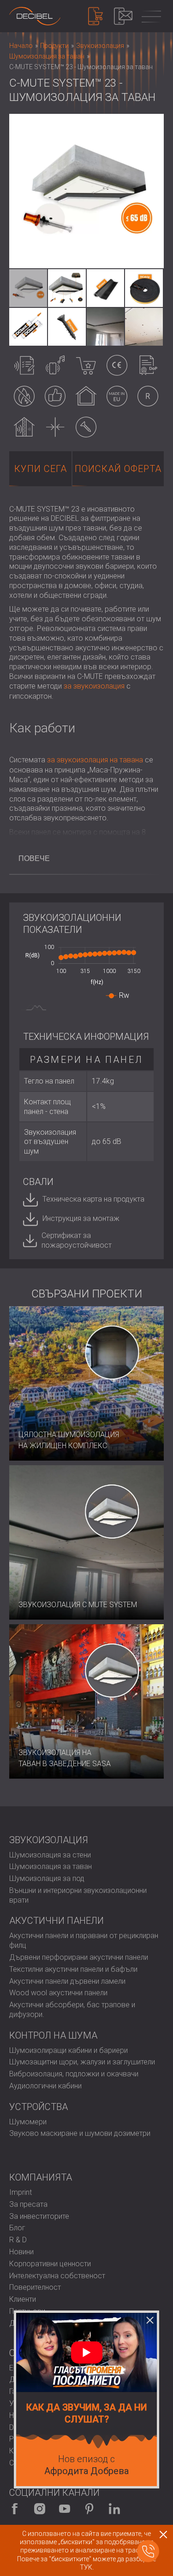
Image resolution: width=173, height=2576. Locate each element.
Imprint (21, 2192)
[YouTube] (65, 2509)
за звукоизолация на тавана (95, 760)
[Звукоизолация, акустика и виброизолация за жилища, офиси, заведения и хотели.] (35, 16)
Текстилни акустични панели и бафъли (73, 1969)
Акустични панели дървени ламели (67, 1981)
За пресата (28, 2204)
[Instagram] (40, 2509)
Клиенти (23, 2299)
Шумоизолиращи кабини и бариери (69, 2050)
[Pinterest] (89, 2509)
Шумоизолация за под (47, 1878)
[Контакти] (123, 16)
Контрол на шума (53, 2035)
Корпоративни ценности (50, 2264)
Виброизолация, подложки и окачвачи (74, 2074)
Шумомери (28, 2122)
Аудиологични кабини (45, 2086)
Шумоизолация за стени (50, 1855)
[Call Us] (148, 2551)
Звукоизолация (49, 1840)
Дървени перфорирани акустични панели (79, 1957)
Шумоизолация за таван (51, 1866)
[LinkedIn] (114, 2509)
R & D (18, 2240)
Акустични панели (57, 1921)
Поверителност (35, 2287)
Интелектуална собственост (57, 2276)
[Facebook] (15, 2509)
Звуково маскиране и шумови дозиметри (80, 2133)
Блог (17, 2228)
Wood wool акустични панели (58, 1993)
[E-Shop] (95, 16)
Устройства (39, 2107)
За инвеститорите (39, 2216)
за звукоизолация (94, 686)
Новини (21, 2252)
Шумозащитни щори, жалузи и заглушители (82, 2062)
